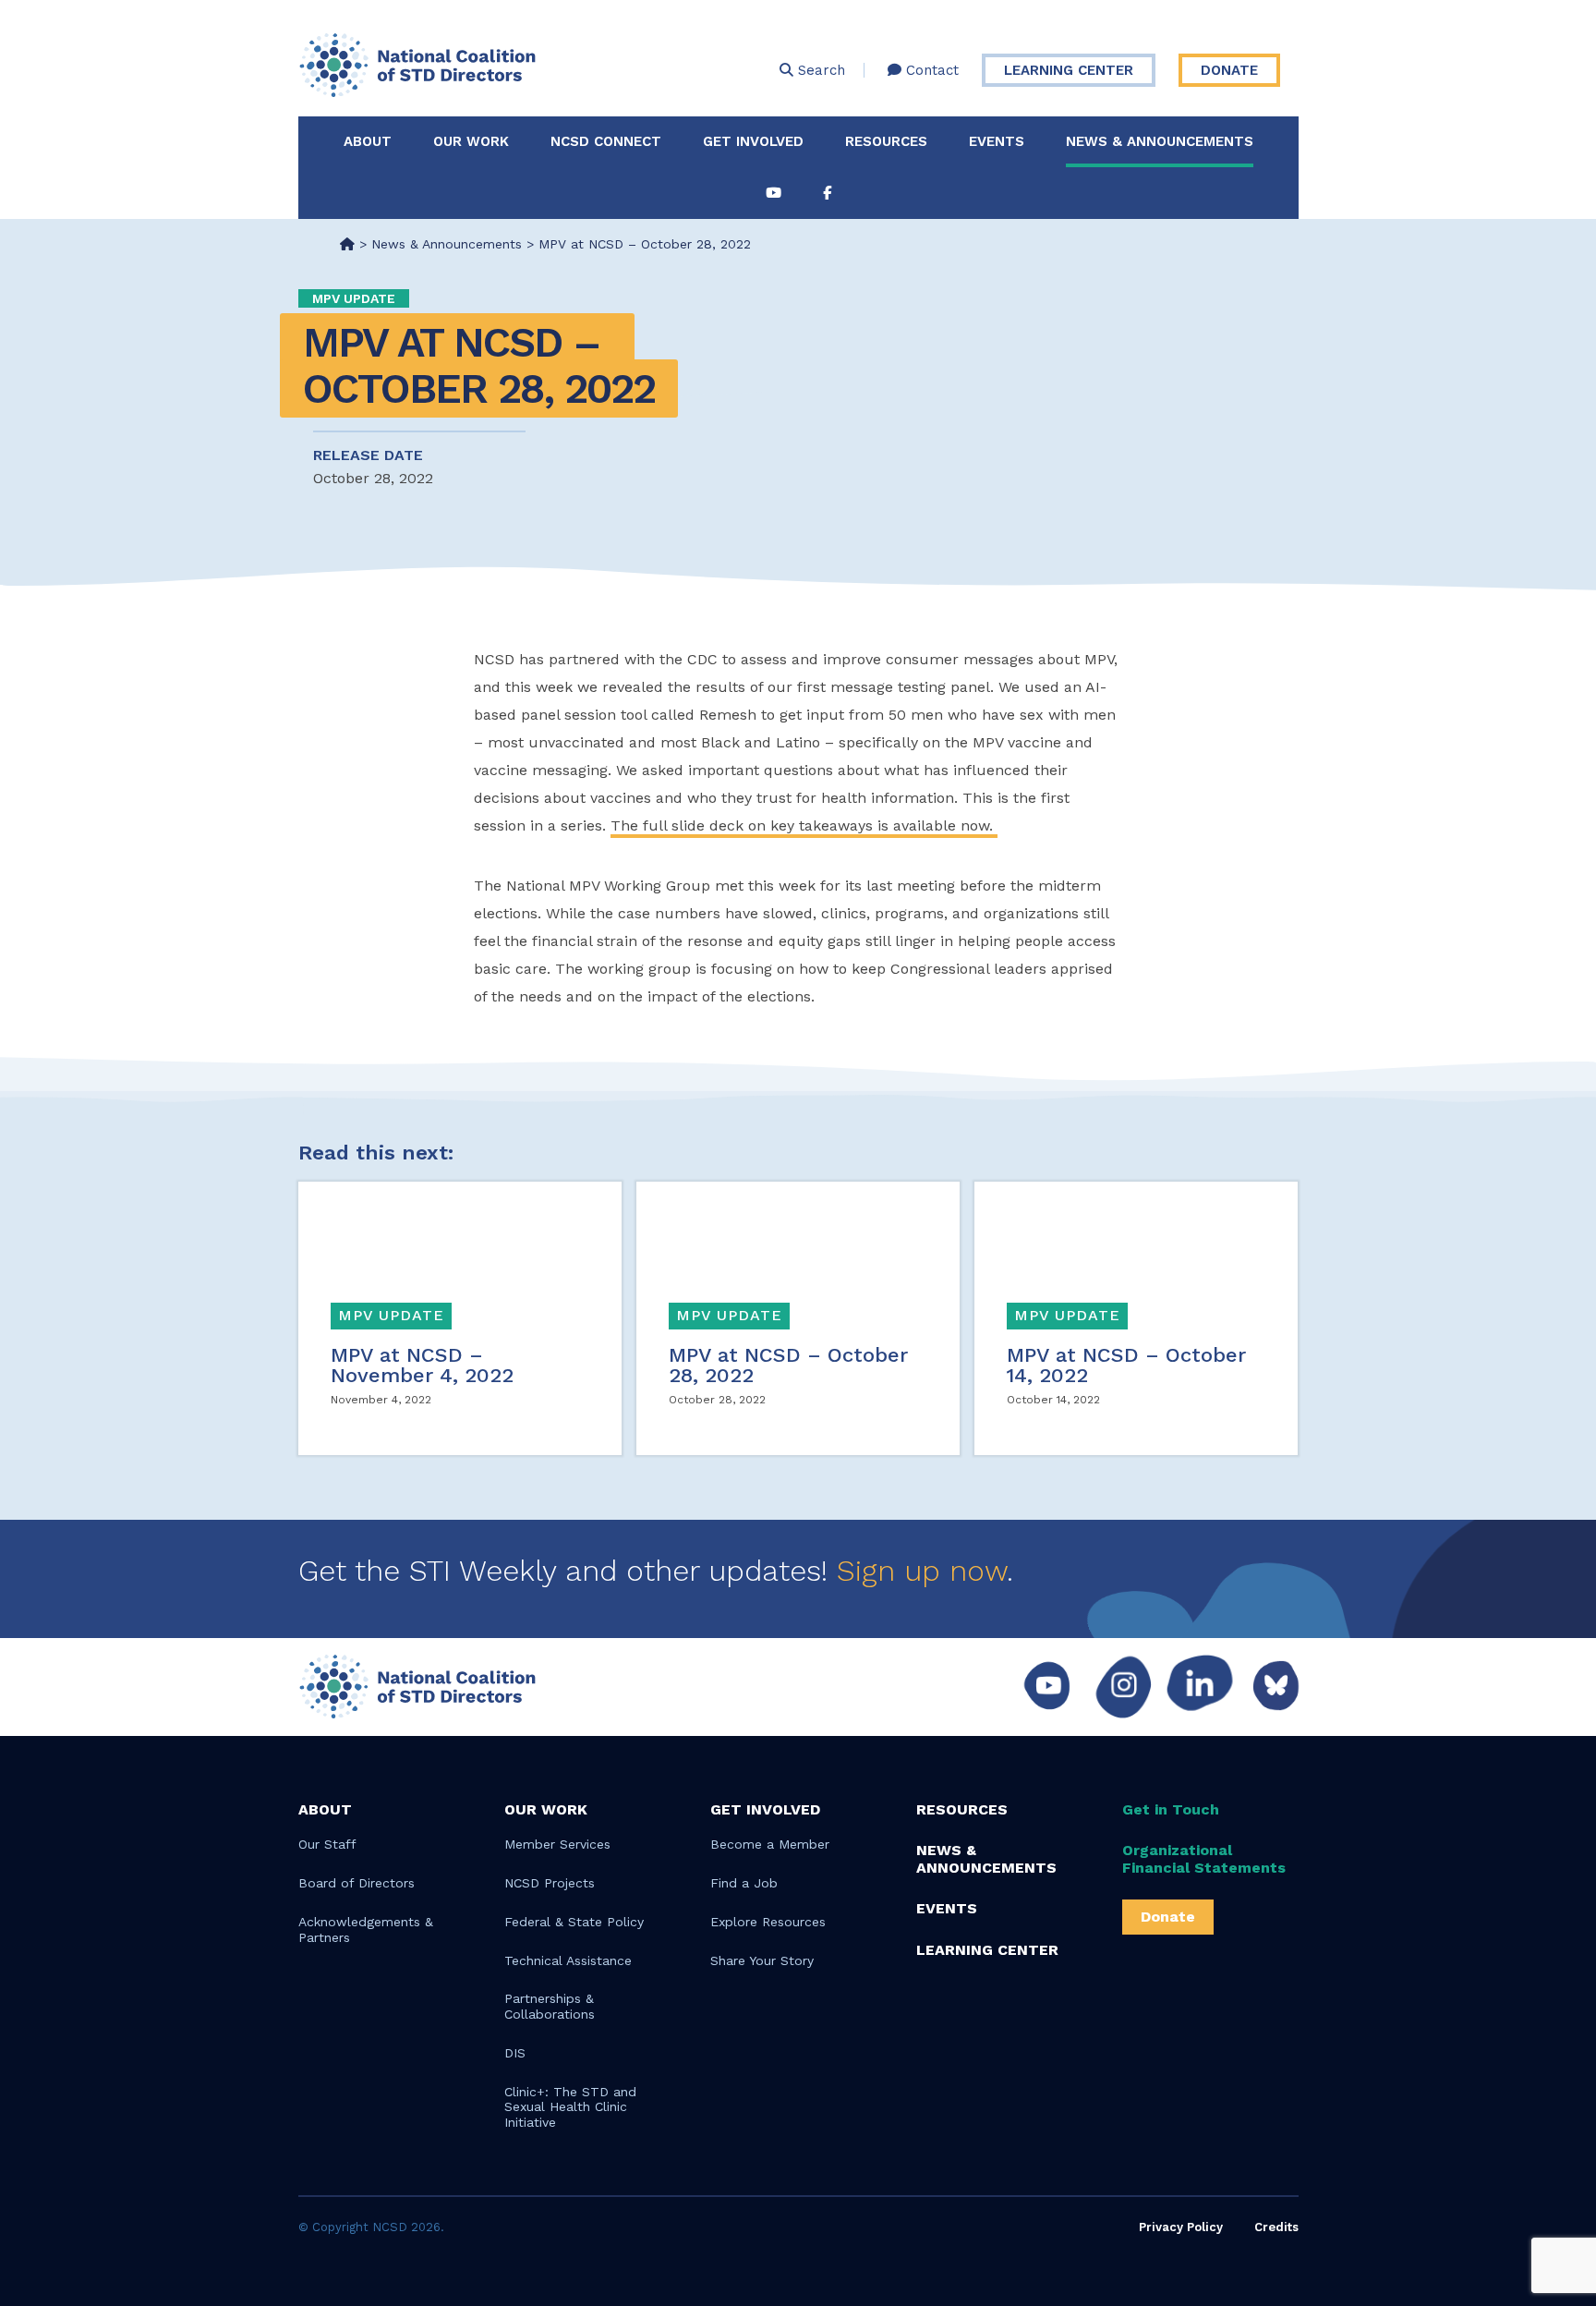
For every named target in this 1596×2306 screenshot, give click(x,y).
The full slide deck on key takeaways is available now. (804, 825)
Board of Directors (357, 1883)
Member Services (557, 1844)
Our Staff (327, 1844)
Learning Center (1069, 70)
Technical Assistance (568, 1960)
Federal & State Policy (574, 1922)
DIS (515, 2053)
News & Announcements (1160, 141)
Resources (886, 141)
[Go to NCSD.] (347, 244)
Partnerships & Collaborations (550, 2006)
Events (997, 141)
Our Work (471, 141)
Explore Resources (768, 1922)
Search (819, 70)
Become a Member (770, 1844)
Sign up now (922, 1571)
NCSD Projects (550, 1883)
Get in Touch (1171, 1809)
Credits (1276, 2227)
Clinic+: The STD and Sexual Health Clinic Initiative (570, 2107)
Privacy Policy (1181, 2227)
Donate (1229, 70)
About (368, 141)
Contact (930, 70)
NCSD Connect (606, 141)
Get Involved (753, 141)
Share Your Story (762, 1960)
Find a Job (744, 1883)
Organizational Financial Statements (1204, 1859)
